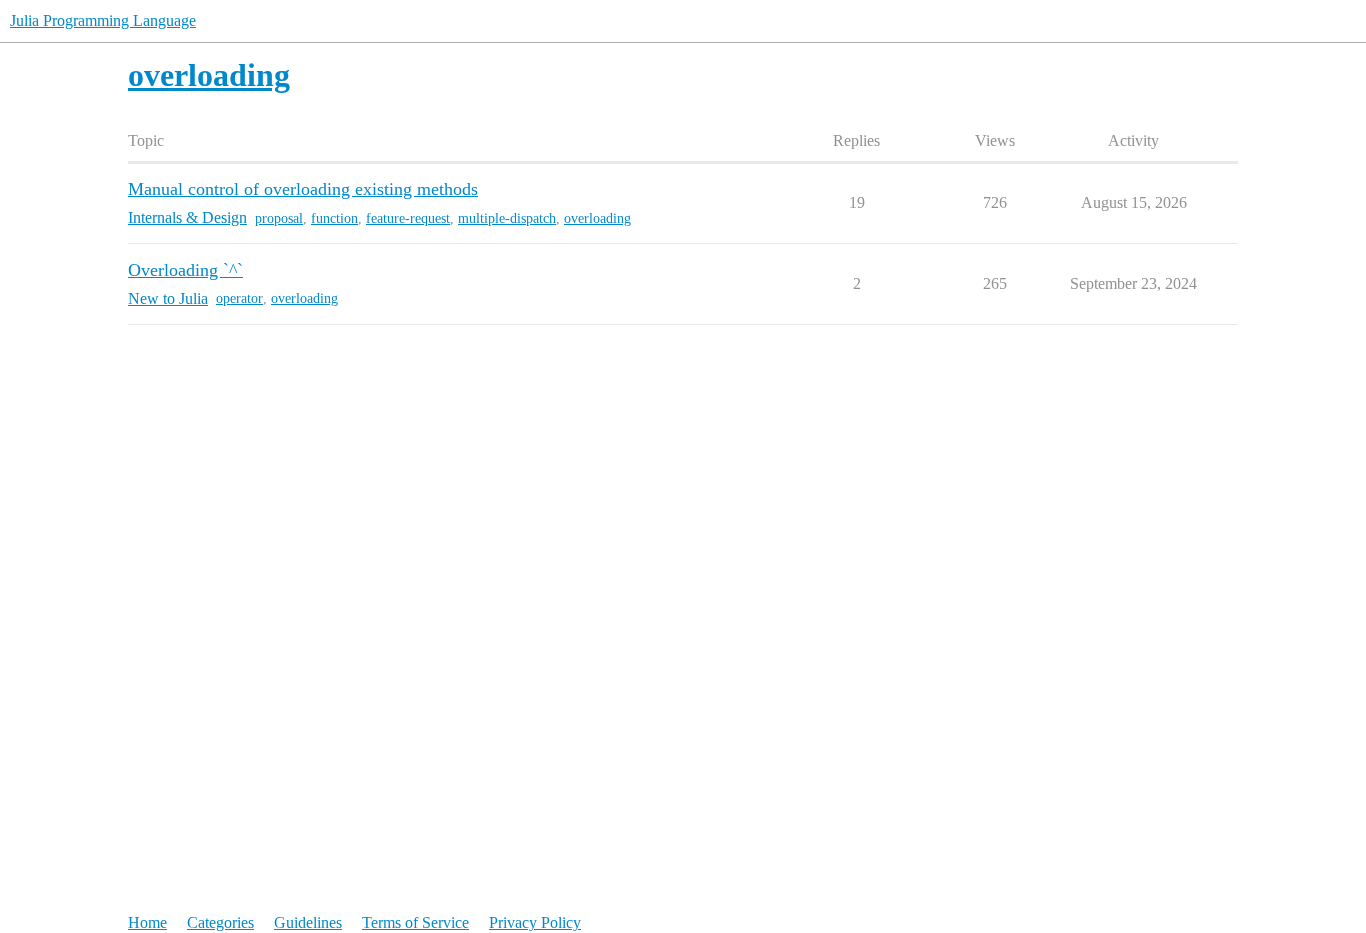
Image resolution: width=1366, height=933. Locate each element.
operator (239, 298)
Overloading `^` (185, 270)
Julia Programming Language (103, 20)
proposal (279, 218)
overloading (597, 218)
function (334, 218)
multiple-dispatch (507, 218)
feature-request (408, 218)
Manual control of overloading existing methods (303, 189)
